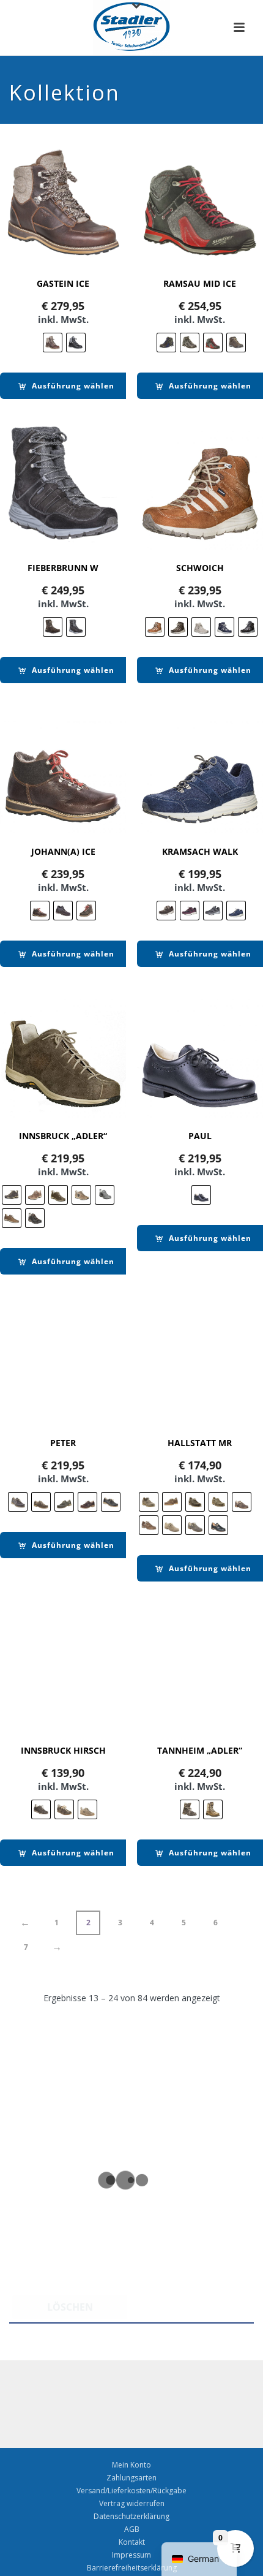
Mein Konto (131, 2465)
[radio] (53, 343)
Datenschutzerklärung (131, 2517)
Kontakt (132, 2542)
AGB (132, 2529)
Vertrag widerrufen (132, 2504)
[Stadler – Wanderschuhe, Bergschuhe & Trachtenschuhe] (132, 28)
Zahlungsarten (131, 2478)
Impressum (131, 2555)
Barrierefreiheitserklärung (132, 2568)
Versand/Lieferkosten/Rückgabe (131, 2491)
